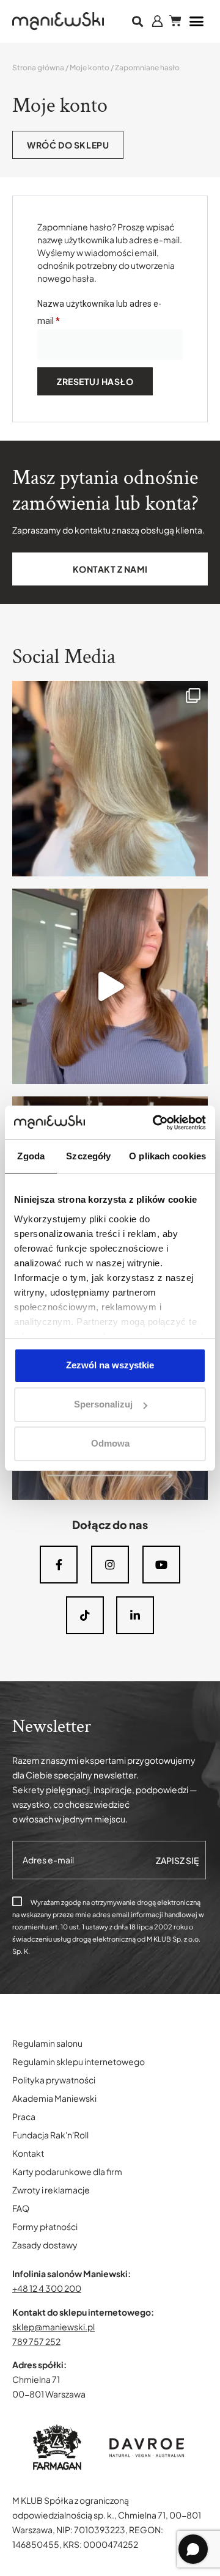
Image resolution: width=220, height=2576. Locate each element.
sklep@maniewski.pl (53, 2327)
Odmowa (110, 1443)
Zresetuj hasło (95, 381)
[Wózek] (175, 21)
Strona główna (38, 68)
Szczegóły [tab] (88, 1156)
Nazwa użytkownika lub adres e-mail (99, 310)
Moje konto (90, 68)
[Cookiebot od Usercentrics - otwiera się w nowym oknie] (155, 1123)
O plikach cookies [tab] (167, 1156)
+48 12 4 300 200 (47, 2288)
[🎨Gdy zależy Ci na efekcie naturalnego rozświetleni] (110, 779)
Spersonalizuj (103, 1404)
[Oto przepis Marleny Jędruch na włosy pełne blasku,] (110, 986)
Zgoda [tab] (31, 1156)
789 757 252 (36, 2341)
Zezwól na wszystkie (110, 1365)
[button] (138, 22)
